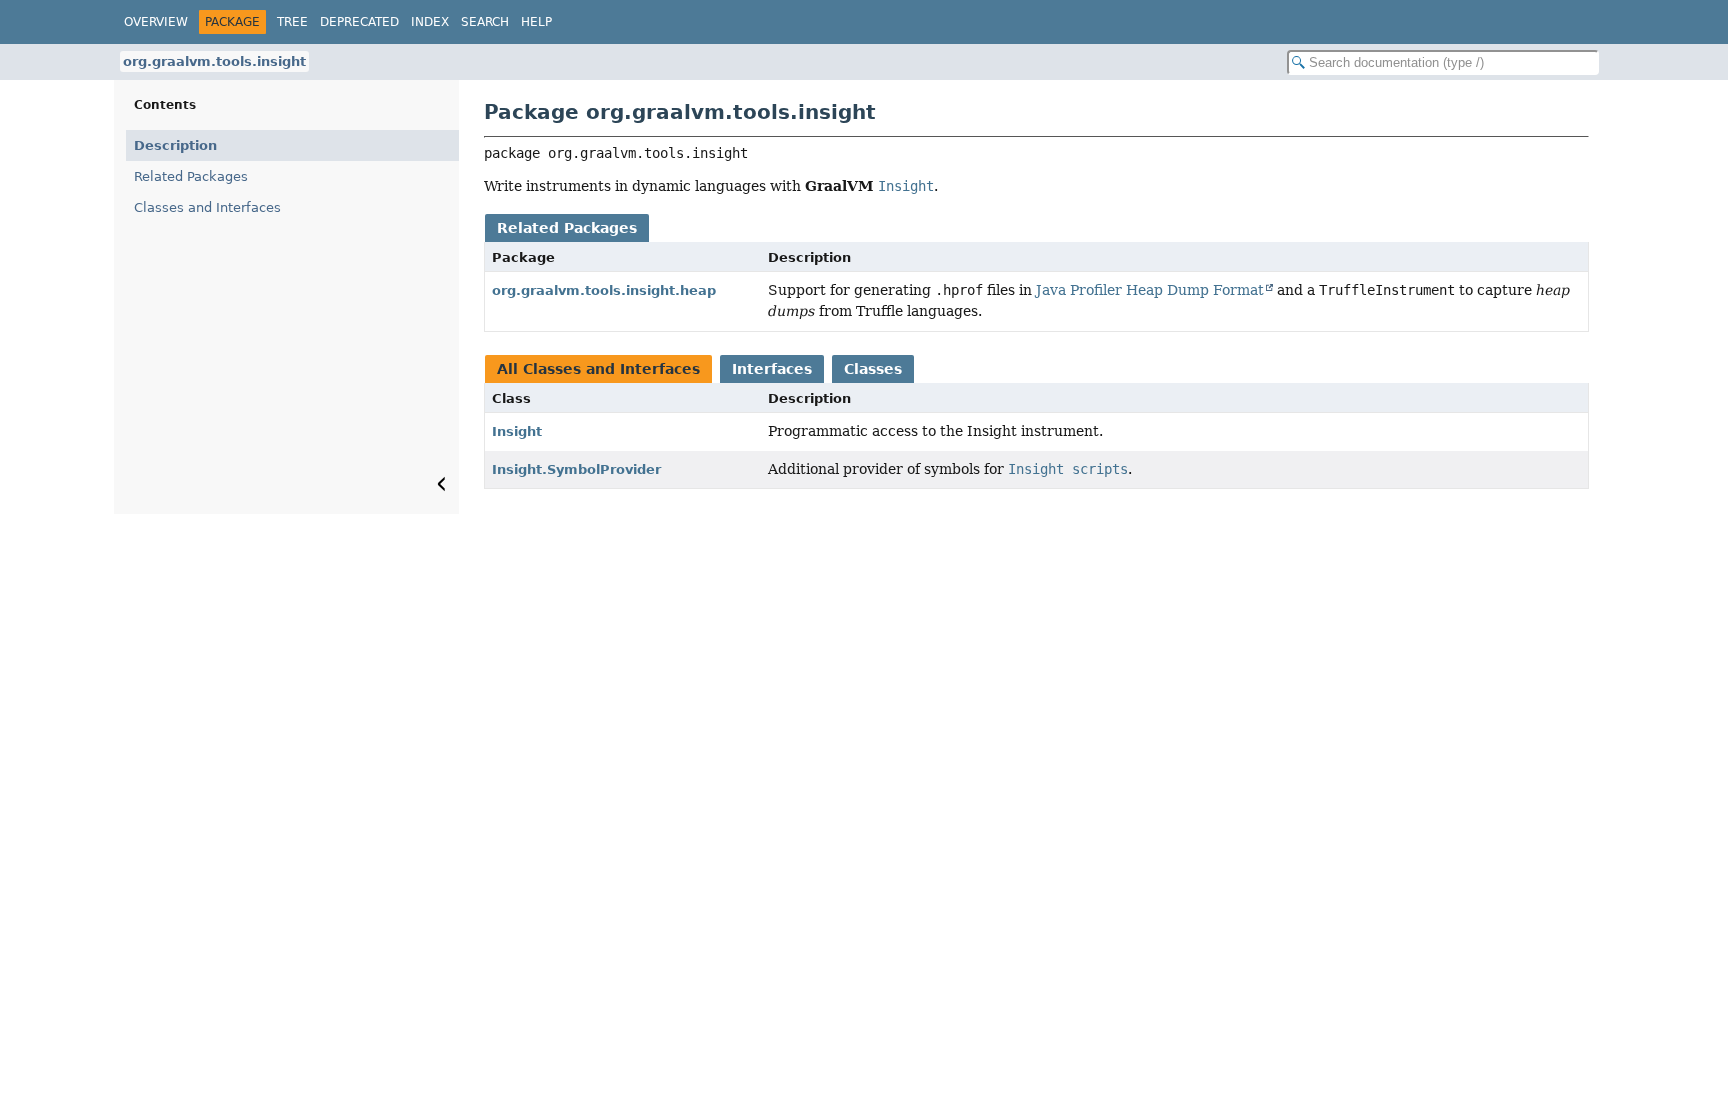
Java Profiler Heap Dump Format (1150, 290)
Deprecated (359, 22)
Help (536, 22)
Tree (292, 22)
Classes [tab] (873, 369)
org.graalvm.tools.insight (214, 61)
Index (430, 22)
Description (175, 145)
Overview (156, 22)
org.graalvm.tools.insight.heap (604, 290)
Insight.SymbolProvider (576, 469)
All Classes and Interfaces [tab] (598, 369)
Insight (517, 431)
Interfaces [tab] (772, 369)
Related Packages (191, 176)
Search (485, 22)
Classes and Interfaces (207, 207)
